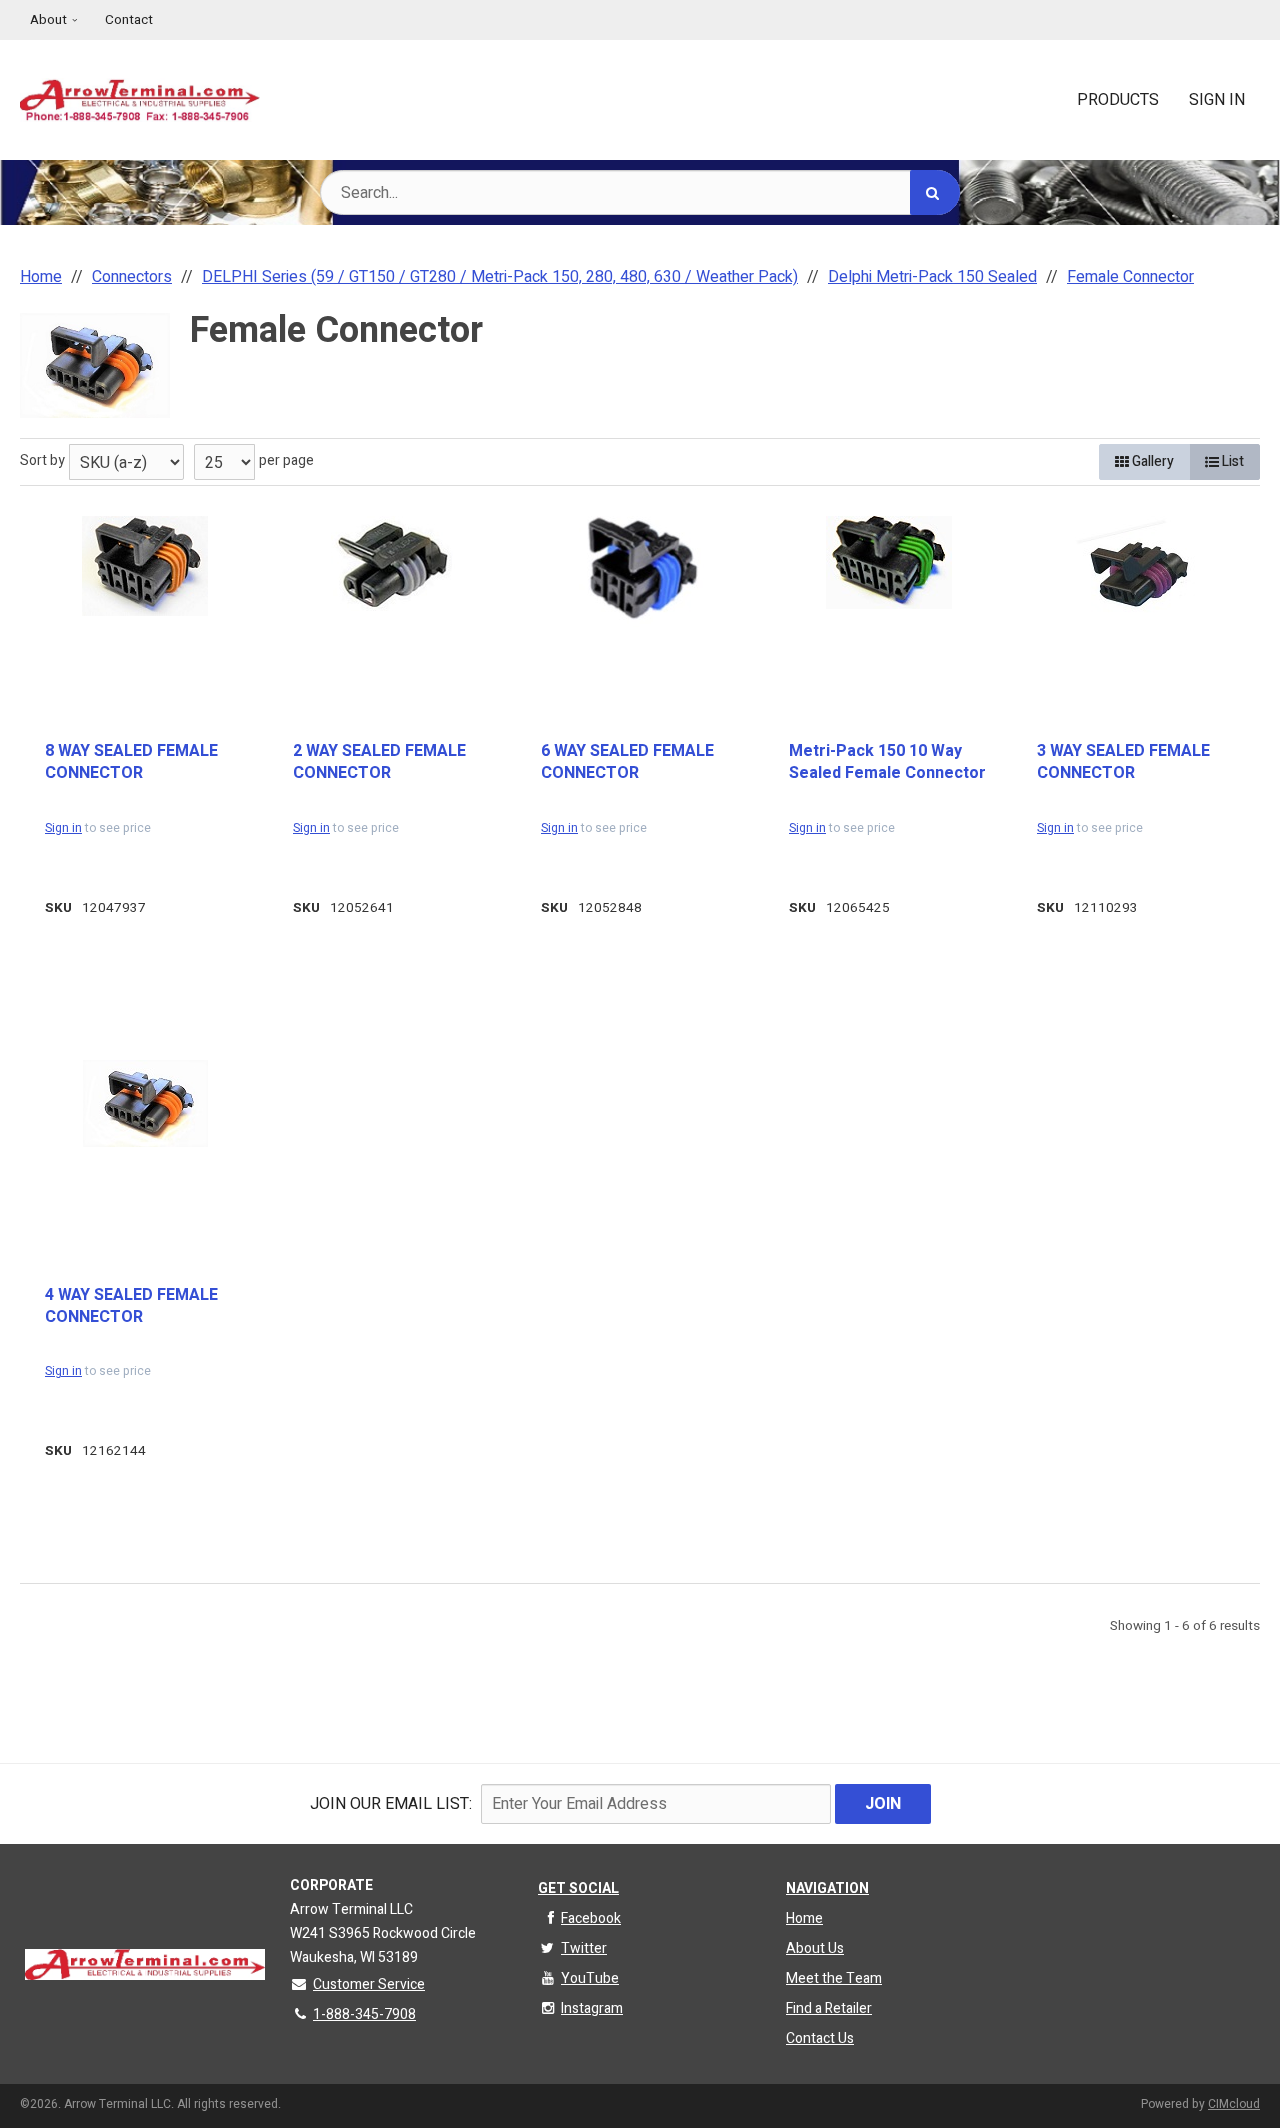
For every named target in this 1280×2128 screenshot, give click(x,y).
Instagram (592, 2008)
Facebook (591, 1918)
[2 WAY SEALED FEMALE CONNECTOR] (393, 563)
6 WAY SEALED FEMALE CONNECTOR (627, 762)
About (48, 20)
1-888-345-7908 (364, 2014)
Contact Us (820, 2038)
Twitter (584, 1948)
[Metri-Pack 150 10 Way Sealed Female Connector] (889, 562)
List (1231, 461)
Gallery (1151, 461)
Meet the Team (834, 1978)
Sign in (63, 828)
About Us (815, 1948)
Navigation (827, 1888)
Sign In (1217, 100)
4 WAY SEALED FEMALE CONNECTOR (131, 1306)
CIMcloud (1234, 2104)
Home (804, 1918)
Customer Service (369, 1984)
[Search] (935, 192)
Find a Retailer (829, 2008)
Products (1118, 100)
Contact (129, 20)
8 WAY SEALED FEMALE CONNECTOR (131, 762)
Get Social (578, 1888)
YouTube (590, 1978)
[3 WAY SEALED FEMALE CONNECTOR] (1137, 570)
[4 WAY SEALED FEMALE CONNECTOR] (145, 1103)
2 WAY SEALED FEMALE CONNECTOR (379, 762)
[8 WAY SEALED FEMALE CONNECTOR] (145, 566)
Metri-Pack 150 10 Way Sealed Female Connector (887, 762)
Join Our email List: (391, 1804)
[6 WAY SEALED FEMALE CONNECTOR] (641, 571)
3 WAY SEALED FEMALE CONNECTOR (1123, 762)
